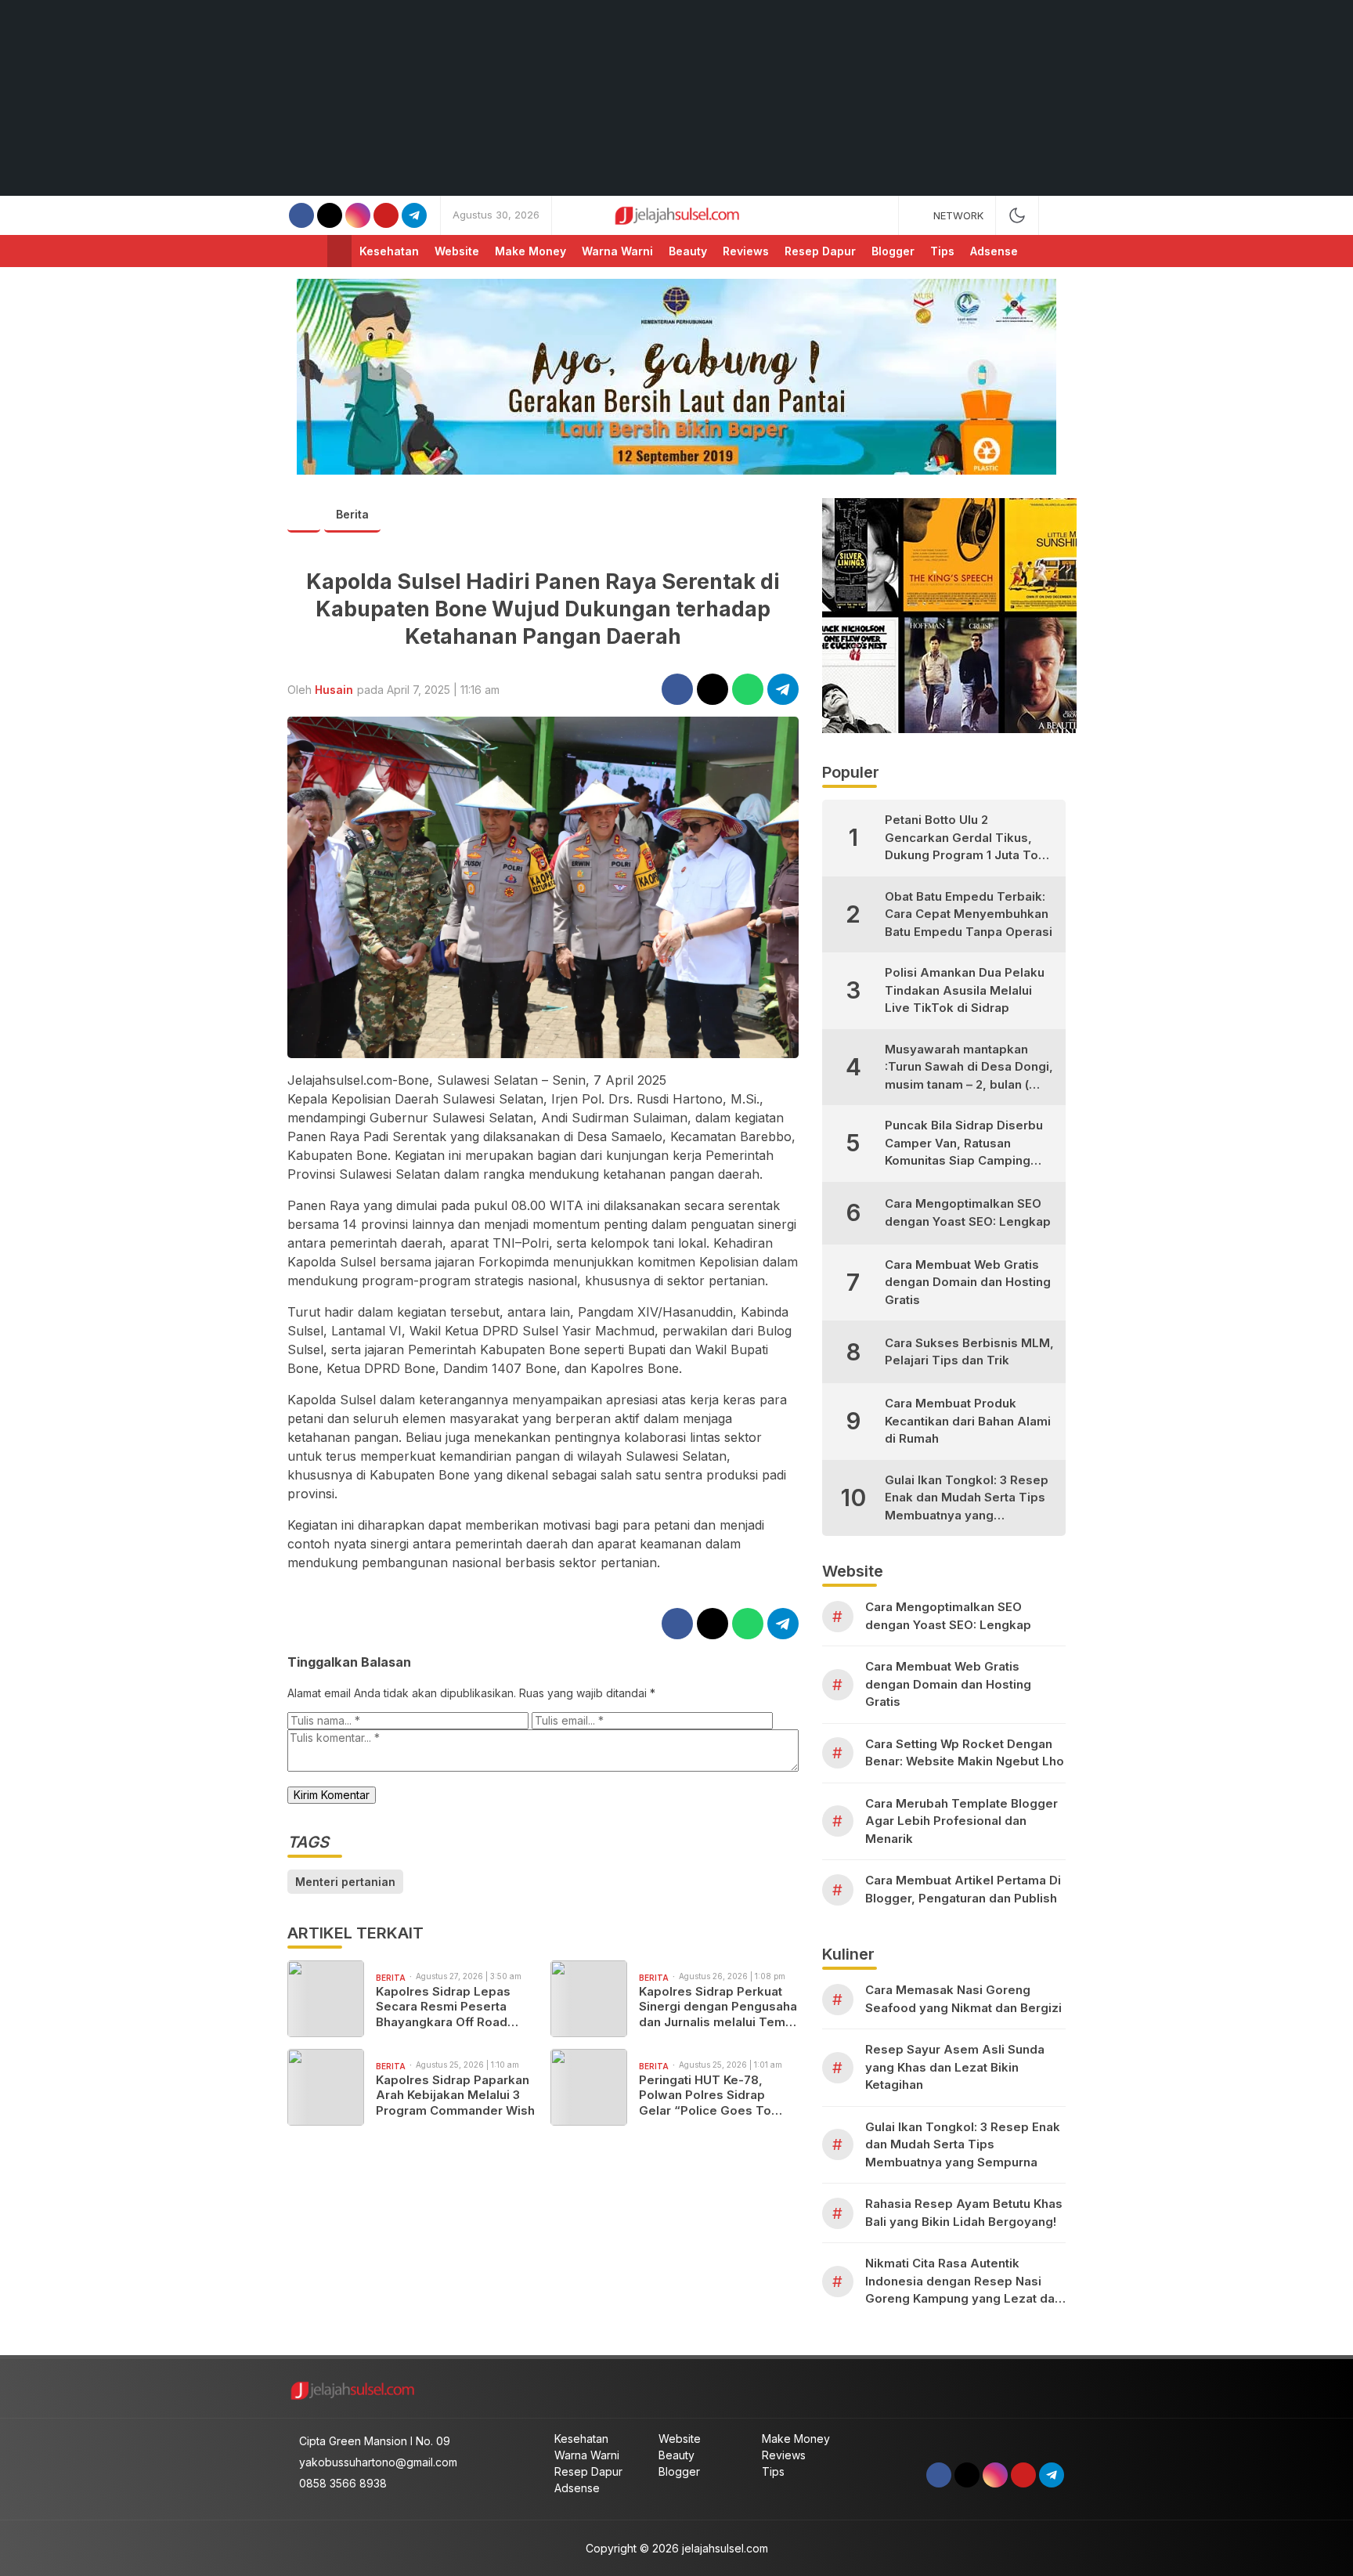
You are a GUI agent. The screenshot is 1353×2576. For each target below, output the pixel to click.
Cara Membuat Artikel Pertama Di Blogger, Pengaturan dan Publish (963, 1889)
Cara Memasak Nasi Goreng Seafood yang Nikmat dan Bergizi (963, 1999)
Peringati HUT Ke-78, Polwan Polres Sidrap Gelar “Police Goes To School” (705, 2095)
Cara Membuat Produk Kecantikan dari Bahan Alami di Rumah (968, 1421)
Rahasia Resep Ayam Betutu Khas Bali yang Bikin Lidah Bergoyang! (964, 2213)
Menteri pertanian (345, 1882)
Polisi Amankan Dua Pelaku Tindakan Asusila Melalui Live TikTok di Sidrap (965, 990)
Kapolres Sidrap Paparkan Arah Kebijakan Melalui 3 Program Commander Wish (455, 2095)
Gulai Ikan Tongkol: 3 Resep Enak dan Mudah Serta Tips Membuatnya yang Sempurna (967, 1499)
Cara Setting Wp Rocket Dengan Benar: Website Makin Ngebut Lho (965, 1753)
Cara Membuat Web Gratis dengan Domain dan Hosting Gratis (968, 1282)
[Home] (339, 251)
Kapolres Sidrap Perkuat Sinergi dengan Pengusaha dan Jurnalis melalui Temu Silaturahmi (718, 2007)
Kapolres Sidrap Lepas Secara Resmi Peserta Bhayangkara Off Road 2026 (443, 2007)
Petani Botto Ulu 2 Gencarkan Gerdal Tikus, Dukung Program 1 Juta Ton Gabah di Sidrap (965, 838)
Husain (334, 690)
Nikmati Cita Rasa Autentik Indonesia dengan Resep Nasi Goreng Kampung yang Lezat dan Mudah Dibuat (963, 2282)
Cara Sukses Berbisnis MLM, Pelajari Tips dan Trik (969, 1352)
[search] (1058, 215)
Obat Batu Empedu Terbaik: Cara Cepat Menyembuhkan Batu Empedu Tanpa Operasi (969, 914)
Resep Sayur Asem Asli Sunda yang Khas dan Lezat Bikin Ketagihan (955, 2067)
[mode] (1017, 215)
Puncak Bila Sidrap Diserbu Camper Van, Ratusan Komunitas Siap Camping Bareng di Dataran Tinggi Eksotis (964, 1144)
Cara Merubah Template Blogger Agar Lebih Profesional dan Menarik (962, 1821)
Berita (352, 514)
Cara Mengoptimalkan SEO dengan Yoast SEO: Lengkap (968, 1212)
